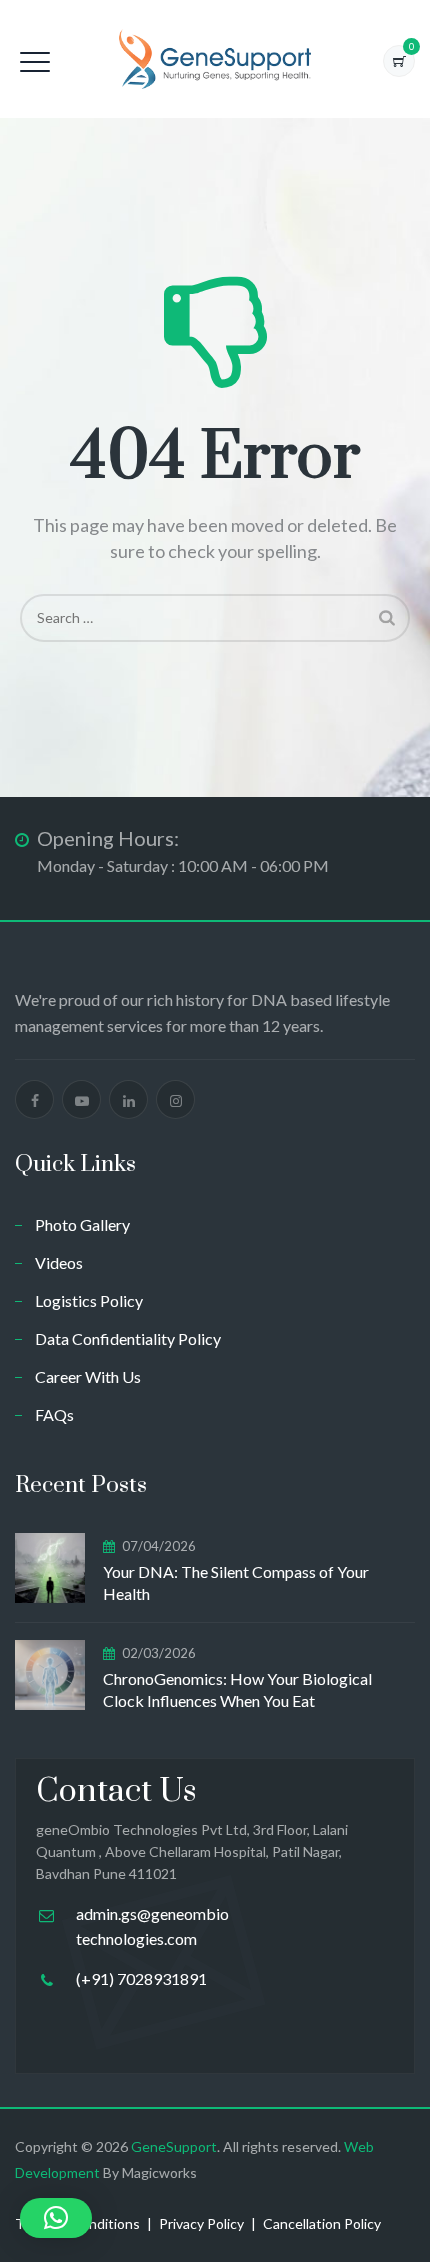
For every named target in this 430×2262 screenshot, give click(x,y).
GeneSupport (174, 2146)
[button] (56, 2218)
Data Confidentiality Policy (128, 1338)
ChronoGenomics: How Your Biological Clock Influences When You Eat (237, 1689)
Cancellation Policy (322, 2223)
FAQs (54, 1414)
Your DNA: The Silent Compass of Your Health (236, 1582)
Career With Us (88, 1376)
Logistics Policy (89, 1300)
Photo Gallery (82, 1224)
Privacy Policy (201, 2223)
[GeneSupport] (214, 59)
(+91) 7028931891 (141, 1978)
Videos (59, 1262)
